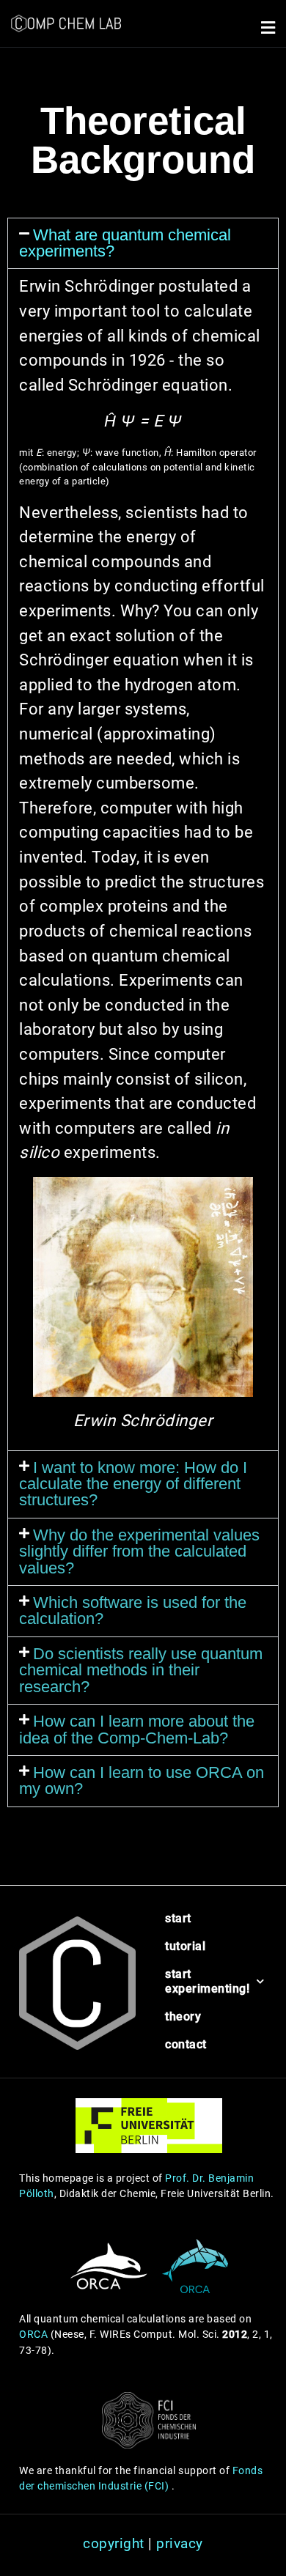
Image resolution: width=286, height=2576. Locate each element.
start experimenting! (175, 1981)
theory (175, 2016)
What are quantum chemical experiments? (125, 243)
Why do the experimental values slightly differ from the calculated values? (139, 1551)
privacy (180, 2543)
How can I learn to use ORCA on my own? (142, 1780)
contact (175, 2044)
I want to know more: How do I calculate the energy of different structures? (133, 1484)
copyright (114, 2543)
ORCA (33, 2335)
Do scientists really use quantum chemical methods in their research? (141, 1670)
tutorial (175, 1946)
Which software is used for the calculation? (133, 1610)
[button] (268, 27)
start (175, 1918)
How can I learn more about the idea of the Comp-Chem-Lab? (137, 1729)
